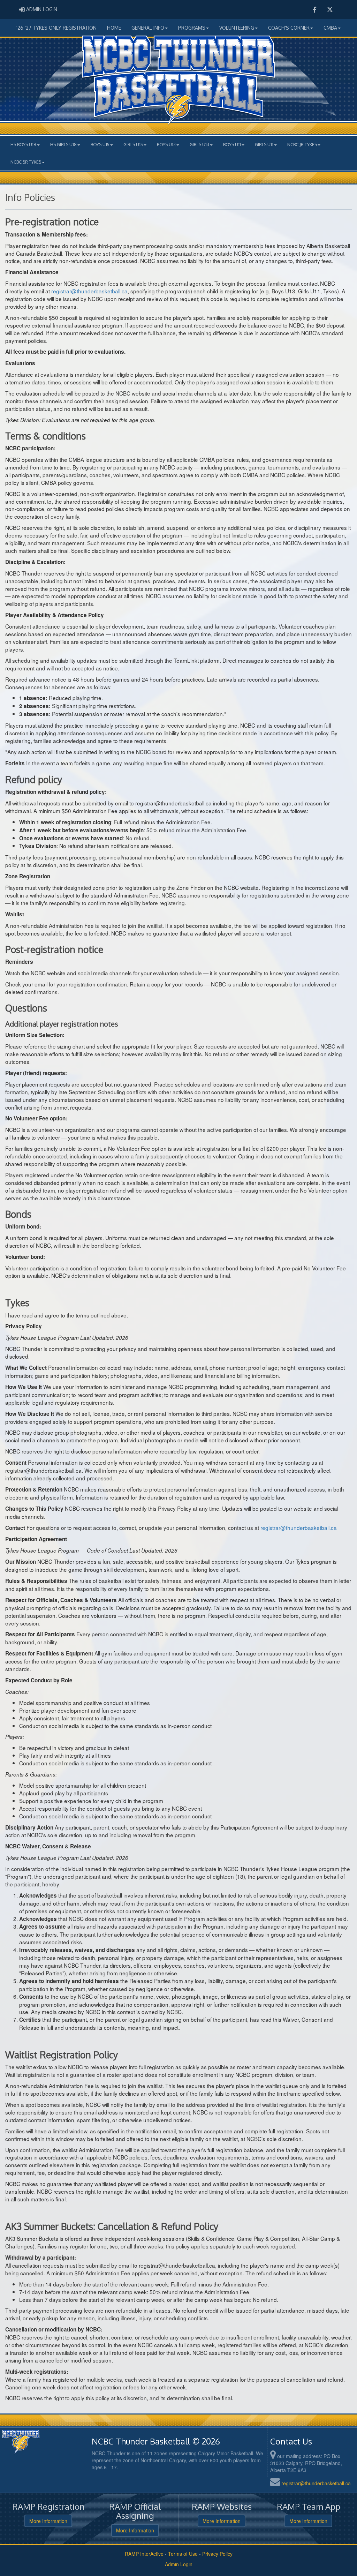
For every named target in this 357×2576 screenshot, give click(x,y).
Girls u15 (133, 144)
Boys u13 (166, 144)
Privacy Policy (217, 2554)
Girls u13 (199, 144)
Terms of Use (183, 2554)
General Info (148, 28)
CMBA (330, 28)
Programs (192, 28)
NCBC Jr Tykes (302, 144)
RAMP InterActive (144, 2554)
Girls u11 (264, 144)
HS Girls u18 (63, 144)
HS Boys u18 (23, 144)
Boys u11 (232, 144)
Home (114, 28)
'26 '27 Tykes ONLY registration (56, 28)
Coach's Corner (289, 28)
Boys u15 (100, 144)
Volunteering (237, 28)
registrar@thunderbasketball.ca (316, 2483)
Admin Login (179, 2564)
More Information (48, 2521)
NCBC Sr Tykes (26, 162)
